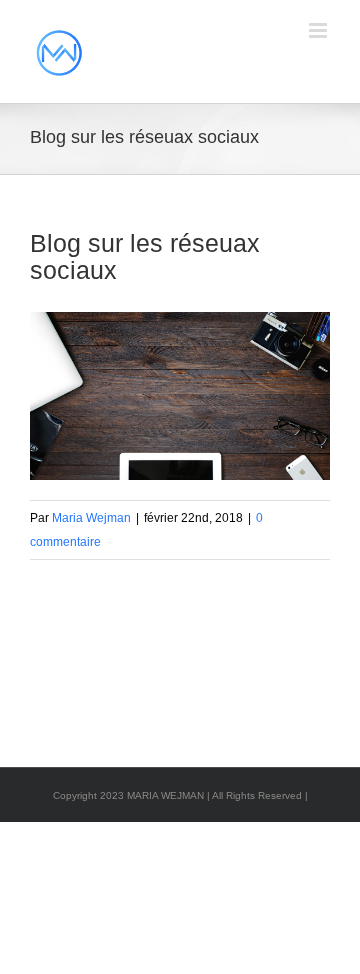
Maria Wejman (91, 518)
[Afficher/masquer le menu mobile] (319, 30)
